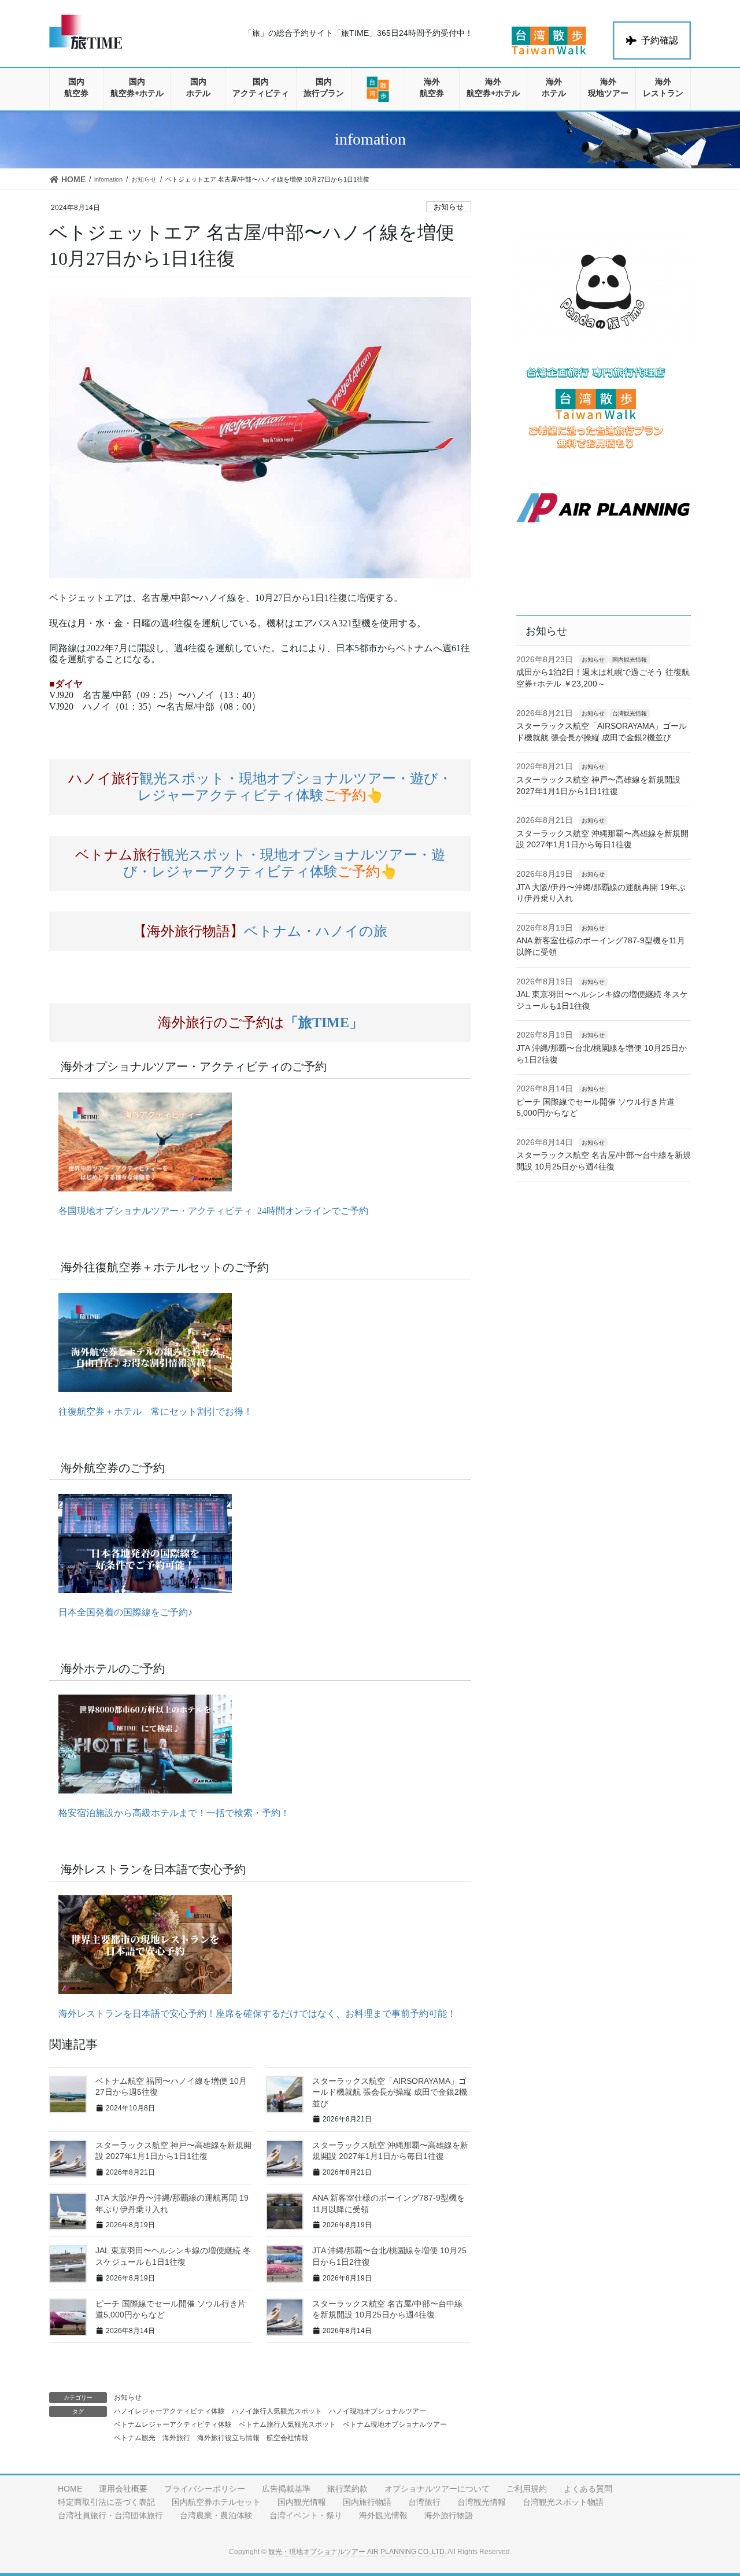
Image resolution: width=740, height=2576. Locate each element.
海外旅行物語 (449, 2515)
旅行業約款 (347, 2489)
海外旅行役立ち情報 (228, 2438)
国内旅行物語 (367, 2502)
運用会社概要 (123, 2489)
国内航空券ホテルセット (216, 2502)
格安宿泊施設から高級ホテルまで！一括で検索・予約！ (169, 1813)
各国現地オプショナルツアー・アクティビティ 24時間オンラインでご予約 (209, 1211)
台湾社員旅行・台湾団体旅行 (110, 2515)
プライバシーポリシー (205, 2489)
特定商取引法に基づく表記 (106, 2502)
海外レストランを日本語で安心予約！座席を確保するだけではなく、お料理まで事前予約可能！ (253, 2014)
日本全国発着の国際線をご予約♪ (121, 1612)
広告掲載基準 (286, 2489)
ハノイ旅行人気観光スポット (277, 2411)
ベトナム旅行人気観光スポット (287, 2424)
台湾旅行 (424, 2502)
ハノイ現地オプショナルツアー (378, 2411)
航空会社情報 (287, 2438)
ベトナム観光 (135, 2438)
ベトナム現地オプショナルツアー (395, 2424)
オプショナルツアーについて (437, 2489)
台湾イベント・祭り (306, 2515)
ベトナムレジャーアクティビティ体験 (173, 2424)
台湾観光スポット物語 (563, 2502)
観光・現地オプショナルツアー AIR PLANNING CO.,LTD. (357, 2552)
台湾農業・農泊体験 (216, 2515)
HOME (70, 2489)
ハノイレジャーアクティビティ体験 (169, 2411)
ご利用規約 (527, 2489)
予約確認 (660, 40)
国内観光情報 (630, 660)
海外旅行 (176, 2438)
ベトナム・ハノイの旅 (260, 931)
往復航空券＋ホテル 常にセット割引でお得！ (151, 1411)
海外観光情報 (383, 2515)
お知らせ (449, 207)
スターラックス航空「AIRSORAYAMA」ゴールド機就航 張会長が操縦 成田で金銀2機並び (390, 2092)
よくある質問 (588, 2489)
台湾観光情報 (630, 713)
